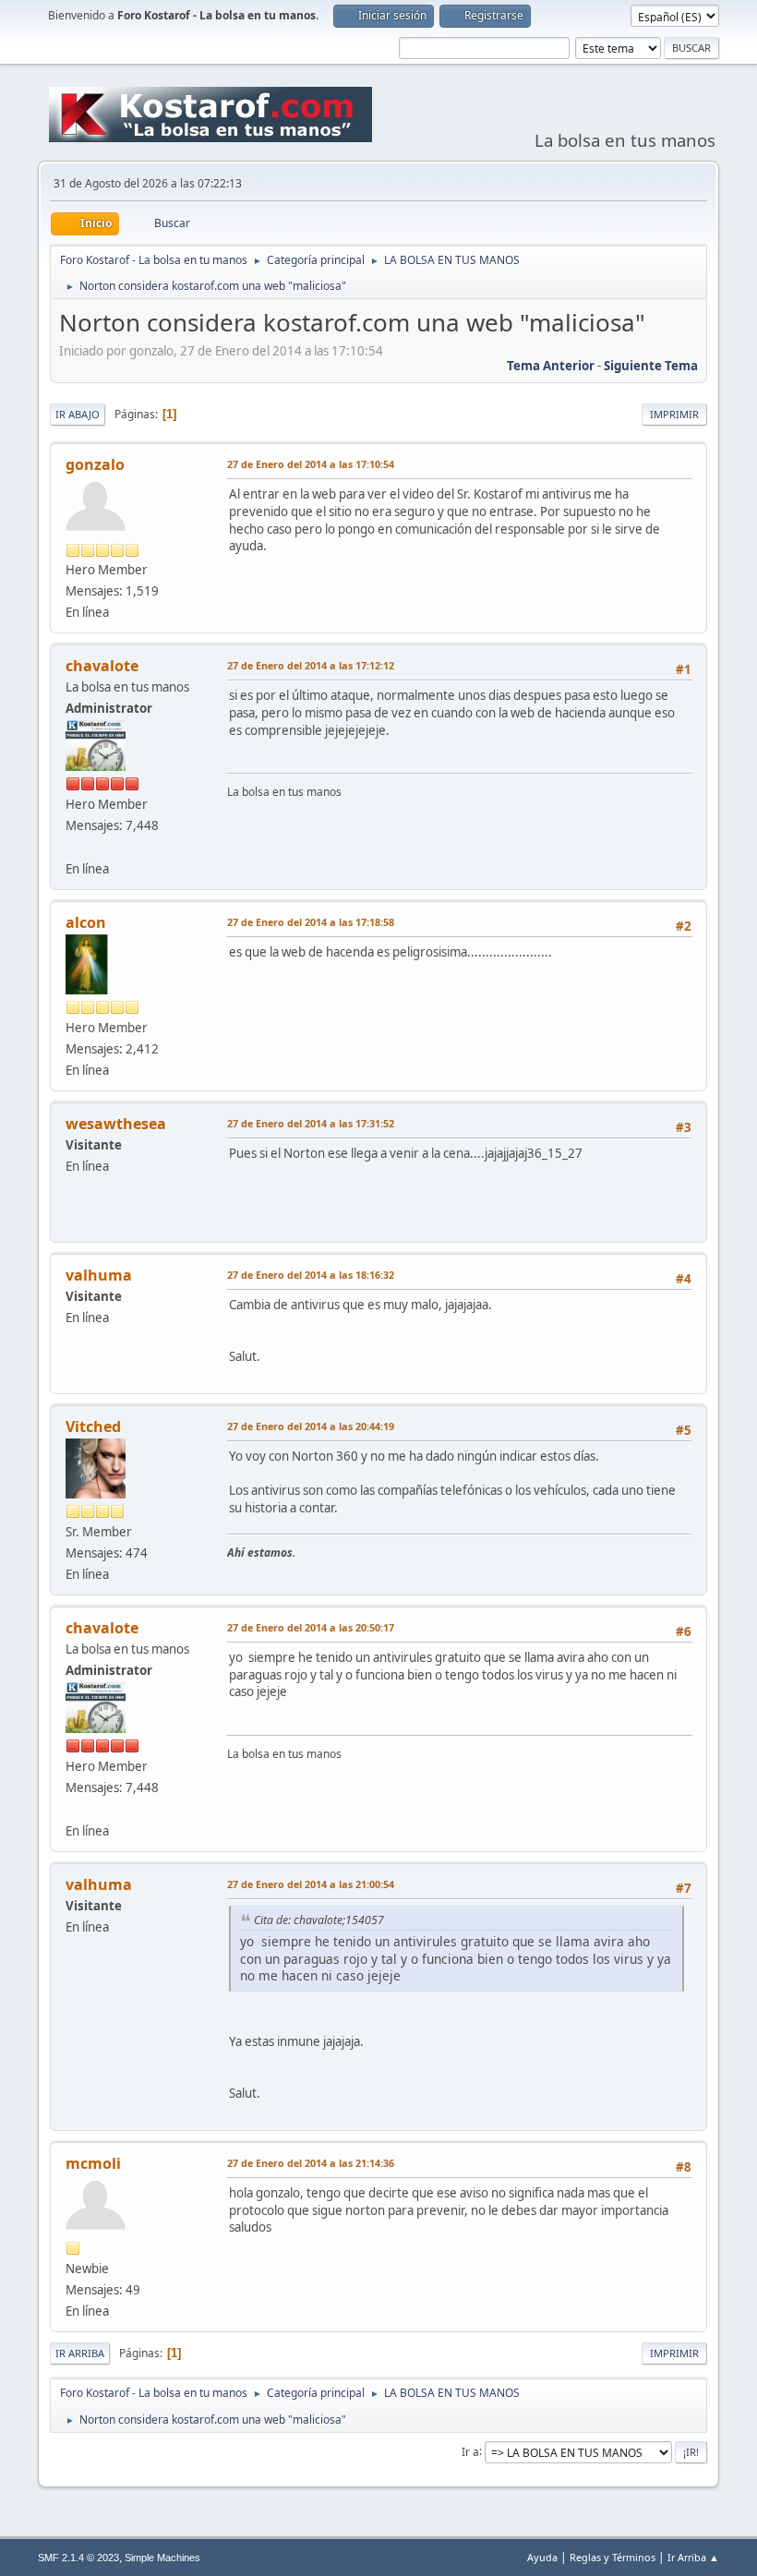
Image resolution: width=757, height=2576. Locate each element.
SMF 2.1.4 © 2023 (78, 2558)
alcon (86, 922)
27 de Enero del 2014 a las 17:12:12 (311, 665)
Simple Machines (162, 2558)
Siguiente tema (651, 366)
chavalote (102, 666)
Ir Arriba (80, 2353)
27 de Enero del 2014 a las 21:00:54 (311, 1884)
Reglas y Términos (613, 2557)
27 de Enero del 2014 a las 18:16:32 (311, 1275)
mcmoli (93, 2163)
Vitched (93, 1426)
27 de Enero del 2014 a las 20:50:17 (311, 1627)
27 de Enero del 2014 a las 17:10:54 (311, 464)
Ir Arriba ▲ (693, 2557)
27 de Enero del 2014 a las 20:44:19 (311, 1426)
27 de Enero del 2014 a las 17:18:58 (311, 922)
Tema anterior (551, 366)
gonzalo (95, 464)
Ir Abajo (78, 414)
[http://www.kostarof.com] (73, 847)
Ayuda (542, 2557)
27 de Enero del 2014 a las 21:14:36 (311, 2163)
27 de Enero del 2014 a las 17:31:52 (311, 1123)
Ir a (470, 2451)
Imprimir (674, 414)
